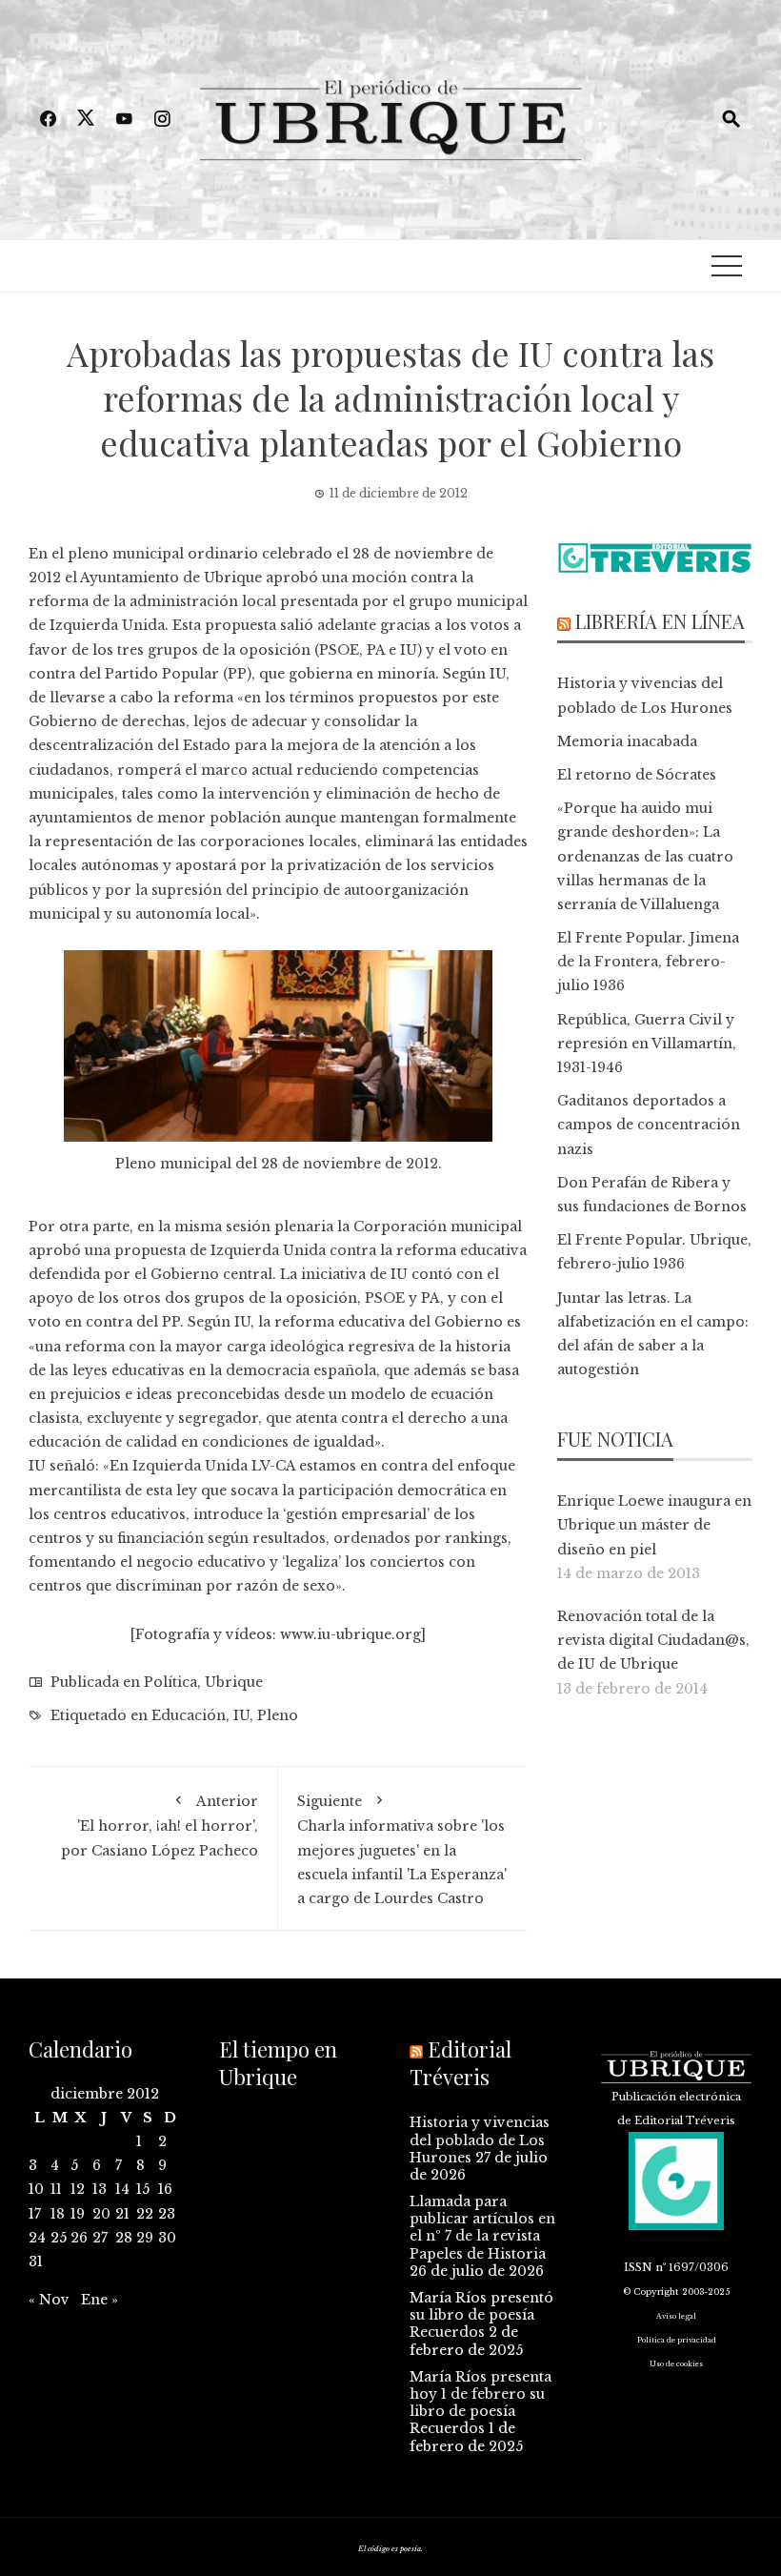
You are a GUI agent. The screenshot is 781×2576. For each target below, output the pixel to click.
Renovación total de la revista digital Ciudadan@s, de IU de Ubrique (653, 1640)
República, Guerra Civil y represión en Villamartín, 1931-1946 (647, 1044)
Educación (189, 1715)
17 (35, 2214)
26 (79, 2238)
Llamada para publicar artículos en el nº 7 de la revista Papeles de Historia (482, 2228)
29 (145, 2238)
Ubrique (234, 1682)
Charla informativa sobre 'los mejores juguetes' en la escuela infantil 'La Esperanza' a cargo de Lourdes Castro (402, 1850)
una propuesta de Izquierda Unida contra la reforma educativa (306, 1250)
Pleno (278, 1715)
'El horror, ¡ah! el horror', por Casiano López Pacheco (160, 1826)
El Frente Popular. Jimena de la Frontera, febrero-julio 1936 (648, 962)
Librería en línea (660, 621)
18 (58, 2214)
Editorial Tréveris (461, 2063)
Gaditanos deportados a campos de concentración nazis (649, 1125)
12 (78, 2189)
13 (100, 2189)
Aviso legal (676, 2316)
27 (100, 2238)
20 (101, 2214)
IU (241, 1715)
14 (122, 2189)
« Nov (49, 2300)
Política (170, 1682)
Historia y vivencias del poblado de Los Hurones (480, 2140)
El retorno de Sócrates (637, 775)
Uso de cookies (676, 2364)
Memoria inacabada (627, 741)
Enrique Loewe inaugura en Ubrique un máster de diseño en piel (654, 1525)
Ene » (100, 2300)
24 (37, 2238)
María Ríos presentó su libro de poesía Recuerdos (481, 2315)
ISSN (638, 2267)
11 (56, 2189)
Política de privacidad (677, 2340)
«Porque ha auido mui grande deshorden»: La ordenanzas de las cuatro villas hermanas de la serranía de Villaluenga (645, 856)
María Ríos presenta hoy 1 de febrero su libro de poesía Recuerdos (481, 2403)
